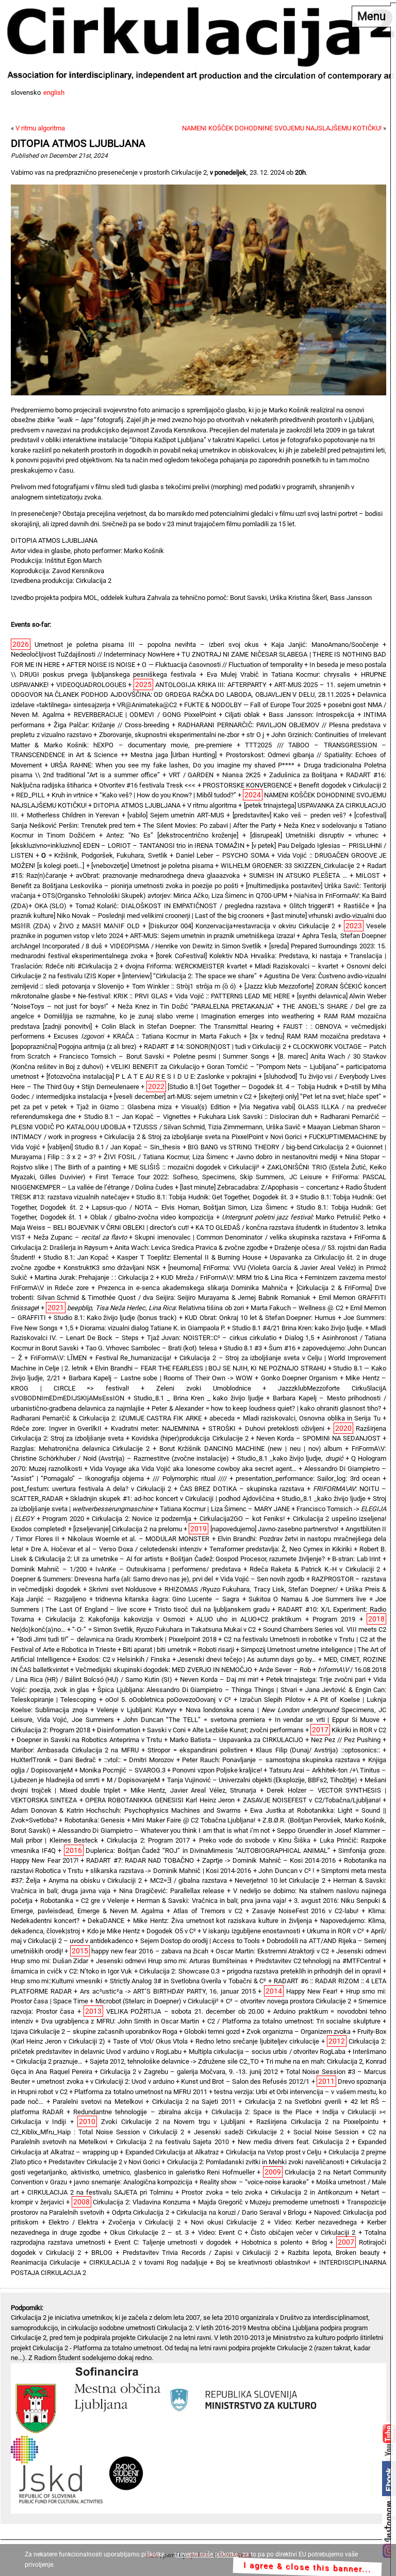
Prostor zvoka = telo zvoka (221, 2192)
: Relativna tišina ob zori (155, 1308)
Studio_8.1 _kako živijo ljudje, (290, 1458)
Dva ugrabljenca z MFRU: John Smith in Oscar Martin (120, 2021)
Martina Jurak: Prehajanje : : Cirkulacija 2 (94, 1277)
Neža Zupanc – (80, 1237)
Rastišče (356, 906)
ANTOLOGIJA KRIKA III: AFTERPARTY (211, 685)
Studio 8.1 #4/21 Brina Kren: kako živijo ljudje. (298, 1328)
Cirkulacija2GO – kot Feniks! (242, 1519)
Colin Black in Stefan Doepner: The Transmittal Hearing (187, 1026)
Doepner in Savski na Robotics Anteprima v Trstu (89, 1740)
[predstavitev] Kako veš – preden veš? (289, 815)
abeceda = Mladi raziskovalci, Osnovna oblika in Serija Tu (295, 1418)
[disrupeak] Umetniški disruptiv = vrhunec (315, 835)
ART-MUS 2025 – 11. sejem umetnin (328, 685)
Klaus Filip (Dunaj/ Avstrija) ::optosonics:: (318, 1750)
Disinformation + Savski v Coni (141, 1730)
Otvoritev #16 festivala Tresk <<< (147, 785)
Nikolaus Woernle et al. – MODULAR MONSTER (139, 1539)
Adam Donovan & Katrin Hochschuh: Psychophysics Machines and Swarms (126, 1810)
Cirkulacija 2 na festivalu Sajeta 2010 (172, 2142)
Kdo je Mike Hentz (114, 1931)
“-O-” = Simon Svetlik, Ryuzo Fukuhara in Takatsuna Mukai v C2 (164, 1629)
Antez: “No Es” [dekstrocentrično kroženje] (172, 835)
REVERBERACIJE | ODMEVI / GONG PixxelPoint (145, 715)
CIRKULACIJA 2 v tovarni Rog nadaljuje (148, 2262)
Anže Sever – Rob (285, 1670)
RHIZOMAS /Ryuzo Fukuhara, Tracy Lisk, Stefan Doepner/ (251, 1589)
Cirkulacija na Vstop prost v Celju (274, 2152)
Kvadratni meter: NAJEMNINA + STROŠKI (173, 1428)
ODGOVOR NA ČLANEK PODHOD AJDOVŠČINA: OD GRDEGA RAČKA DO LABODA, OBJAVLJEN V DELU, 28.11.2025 (180, 695)
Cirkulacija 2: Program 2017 (148, 1840)
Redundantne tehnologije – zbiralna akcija (137, 2112)
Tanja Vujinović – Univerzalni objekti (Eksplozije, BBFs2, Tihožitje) (262, 1780)
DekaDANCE (106, 1921)
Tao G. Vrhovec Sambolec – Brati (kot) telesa (151, 1348)
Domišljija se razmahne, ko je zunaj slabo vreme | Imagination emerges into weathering (179, 1016)
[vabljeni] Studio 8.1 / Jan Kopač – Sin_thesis (114, 1147)
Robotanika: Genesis (95, 1820)
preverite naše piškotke (206, 2554)
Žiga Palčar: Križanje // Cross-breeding (111, 725)
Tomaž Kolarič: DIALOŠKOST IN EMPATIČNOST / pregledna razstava (178, 906)
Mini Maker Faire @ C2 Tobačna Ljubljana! (194, 1820)
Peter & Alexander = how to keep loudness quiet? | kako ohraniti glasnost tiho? (266, 1408)
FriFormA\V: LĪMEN (59, 1358)
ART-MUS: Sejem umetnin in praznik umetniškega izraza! (212, 936)
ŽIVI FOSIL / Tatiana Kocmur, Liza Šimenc (166, 1157)
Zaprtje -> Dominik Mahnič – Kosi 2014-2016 (269, 1860)
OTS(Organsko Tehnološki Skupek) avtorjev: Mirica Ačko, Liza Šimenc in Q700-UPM (164, 896)
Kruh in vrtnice (72, 795)
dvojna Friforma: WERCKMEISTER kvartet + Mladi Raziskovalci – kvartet (232, 966)
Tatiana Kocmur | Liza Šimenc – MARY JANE (225, 1509)
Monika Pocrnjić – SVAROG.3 (122, 1770)
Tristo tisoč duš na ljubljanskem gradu (212, 1609)
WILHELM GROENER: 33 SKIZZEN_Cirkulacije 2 (290, 866)
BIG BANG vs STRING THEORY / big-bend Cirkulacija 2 (268, 1147)
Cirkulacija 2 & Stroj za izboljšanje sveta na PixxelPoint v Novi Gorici (203, 1137)
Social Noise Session (326, 2132)
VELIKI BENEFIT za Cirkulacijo (155, 1067)
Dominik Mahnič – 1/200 (49, 1569)
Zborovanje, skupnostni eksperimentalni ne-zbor (169, 735)
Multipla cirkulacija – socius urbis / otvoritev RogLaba (267, 2052)
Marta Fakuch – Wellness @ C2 (297, 1308)
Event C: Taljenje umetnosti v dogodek (173, 2242)
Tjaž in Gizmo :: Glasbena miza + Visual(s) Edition (153, 1107)
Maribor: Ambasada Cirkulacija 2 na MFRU (75, 1750)
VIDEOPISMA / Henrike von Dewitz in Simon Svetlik (186, 946)
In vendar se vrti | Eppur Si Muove (327, 1720)
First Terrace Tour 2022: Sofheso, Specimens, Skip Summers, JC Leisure (209, 1177)
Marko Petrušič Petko (301, 1217)
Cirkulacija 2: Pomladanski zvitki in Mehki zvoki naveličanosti (255, 2162)
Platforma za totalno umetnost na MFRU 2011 (141, 2092)
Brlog (319, 2242)
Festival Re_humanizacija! (134, 1358)
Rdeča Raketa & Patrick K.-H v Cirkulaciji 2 (315, 1569)
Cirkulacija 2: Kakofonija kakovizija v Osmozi (115, 1619)
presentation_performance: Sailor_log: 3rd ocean (308, 1478)
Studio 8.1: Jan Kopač (76, 1257)
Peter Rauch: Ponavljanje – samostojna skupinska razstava (271, 1760)
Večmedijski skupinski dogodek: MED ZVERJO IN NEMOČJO (164, 1670)
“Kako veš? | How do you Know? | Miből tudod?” (168, 795)
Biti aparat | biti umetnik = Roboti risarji (178, 1650)
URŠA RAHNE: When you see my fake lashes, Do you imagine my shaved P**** (172, 765)
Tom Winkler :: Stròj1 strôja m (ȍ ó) (184, 986)
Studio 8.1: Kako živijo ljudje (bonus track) (115, 1318)
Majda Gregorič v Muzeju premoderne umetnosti (269, 2202)
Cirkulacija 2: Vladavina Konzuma (142, 2202)
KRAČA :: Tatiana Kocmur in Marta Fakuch (177, 1036)
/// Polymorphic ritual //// (190, 1478)
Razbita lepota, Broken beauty (333, 2253)
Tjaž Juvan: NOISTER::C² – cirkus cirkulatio (212, 1338)
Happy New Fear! (312, 1991)
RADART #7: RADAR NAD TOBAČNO (140, 1860)
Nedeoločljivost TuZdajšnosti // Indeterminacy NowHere (93, 654)
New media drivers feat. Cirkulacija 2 (293, 2142)
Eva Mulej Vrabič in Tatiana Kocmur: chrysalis (278, 674)
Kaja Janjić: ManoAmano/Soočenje (325, 645)
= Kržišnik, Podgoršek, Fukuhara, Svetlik (104, 855)
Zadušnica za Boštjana (303, 775)
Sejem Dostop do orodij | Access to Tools (200, 1941)
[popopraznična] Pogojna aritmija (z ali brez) (74, 1047)
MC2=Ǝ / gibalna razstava (188, 1880)
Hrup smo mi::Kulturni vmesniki (56, 1981)
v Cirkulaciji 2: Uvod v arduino (132, 2081)
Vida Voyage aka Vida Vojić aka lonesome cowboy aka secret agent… (193, 1469)
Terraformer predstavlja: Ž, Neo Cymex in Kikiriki (280, 1549)
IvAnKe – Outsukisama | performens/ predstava (168, 1569)
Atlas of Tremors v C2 (208, 1911)
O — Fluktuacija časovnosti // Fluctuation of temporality (222, 665)
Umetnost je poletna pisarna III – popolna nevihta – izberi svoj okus (147, 645)
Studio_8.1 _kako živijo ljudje (323, 1499)
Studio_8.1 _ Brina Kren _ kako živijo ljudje (198, 1398)
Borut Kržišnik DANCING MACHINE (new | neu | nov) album (251, 1449)
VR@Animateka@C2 (147, 705)
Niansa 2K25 (241, 775)
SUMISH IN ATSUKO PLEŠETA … (298, 875)
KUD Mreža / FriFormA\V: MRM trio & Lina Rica (229, 1277)
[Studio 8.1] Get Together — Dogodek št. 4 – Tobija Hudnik (252, 1087)
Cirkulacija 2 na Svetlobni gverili (293, 2102)
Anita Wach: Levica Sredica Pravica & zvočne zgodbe (191, 1248)
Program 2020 (63, 1519)
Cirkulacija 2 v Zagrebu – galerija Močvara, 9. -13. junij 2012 (189, 2072)
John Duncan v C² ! (286, 1871)
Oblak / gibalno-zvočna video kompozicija (152, 1217)
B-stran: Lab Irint (356, 1559)
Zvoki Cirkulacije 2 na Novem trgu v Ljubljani (173, 2122)
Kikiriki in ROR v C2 (359, 1730)
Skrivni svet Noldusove (122, 1589)
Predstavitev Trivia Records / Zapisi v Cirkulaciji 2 (200, 2253)
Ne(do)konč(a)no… (38, 1629)
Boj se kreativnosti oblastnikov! (263, 2262)
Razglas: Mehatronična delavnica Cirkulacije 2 (80, 1449)
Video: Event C (220, 2232)
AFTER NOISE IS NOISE (101, 665)
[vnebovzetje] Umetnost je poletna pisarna (152, 866)
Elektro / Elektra (73, 2222)
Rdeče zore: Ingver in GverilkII (56, 1428)
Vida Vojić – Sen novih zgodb (262, 1579)
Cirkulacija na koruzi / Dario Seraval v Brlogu (241, 2212)
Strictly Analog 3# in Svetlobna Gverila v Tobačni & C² (188, 1981)
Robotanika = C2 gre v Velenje (85, 1901)
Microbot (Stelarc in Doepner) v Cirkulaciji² (157, 2001)
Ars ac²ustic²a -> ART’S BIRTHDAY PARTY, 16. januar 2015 (168, 1991)
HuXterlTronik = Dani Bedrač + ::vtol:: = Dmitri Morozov (92, 1760)
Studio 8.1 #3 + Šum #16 (260, 1348)
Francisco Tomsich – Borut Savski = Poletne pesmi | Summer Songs (164, 1056)
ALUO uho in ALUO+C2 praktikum (249, 1619)
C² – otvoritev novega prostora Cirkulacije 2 (289, 2001)
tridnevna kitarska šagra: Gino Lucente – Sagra (167, 1599)
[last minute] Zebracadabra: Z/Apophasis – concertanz (259, 1187)
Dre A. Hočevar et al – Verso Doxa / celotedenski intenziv (116, 1549)
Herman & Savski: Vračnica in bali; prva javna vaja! (211, 1901)
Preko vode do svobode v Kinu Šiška (255, 1840)
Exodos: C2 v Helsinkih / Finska (124, 1659)
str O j (255, 735)
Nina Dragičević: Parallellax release (172, 1891)
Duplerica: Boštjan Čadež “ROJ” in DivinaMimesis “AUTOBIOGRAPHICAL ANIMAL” (208, 1851)
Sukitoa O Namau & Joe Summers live (307, 1599)
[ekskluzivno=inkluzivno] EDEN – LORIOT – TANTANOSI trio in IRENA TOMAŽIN (128, 846)
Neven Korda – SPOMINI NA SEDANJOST (318, 1438)
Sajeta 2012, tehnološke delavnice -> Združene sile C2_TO (174, 2061)
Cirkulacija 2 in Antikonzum (311, 2192)
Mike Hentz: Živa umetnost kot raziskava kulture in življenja (222, 1921)
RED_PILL (30, 795)
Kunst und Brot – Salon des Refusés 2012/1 (245, 2081)
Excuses (79, 1036)
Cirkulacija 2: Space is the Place (262, 2112)
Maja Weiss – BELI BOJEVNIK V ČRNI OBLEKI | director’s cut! (100, 1227)
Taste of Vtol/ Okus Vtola (151, 2041)
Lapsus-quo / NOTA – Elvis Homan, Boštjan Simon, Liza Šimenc (189, 1207)
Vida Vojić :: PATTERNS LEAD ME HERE (232, 996)
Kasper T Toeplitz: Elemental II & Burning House (189, 1257)
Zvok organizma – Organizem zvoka (299, 2031)
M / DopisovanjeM (134, 1780)
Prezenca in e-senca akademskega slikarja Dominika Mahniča (193, 1288)
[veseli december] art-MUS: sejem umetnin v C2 (183, 1097)
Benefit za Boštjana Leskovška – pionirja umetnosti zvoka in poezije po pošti (125, 886)
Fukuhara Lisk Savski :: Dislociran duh (255, 1117)
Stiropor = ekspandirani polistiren (197, 1750)
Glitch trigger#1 (312, 906)
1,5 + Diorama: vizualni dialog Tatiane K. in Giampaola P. (145, 1328)
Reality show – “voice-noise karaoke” (254, 2182)
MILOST (368, 875)
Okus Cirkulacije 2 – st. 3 (149, 2232)
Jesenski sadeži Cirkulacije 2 (238, 2132)
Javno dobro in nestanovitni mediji (286, 1157)
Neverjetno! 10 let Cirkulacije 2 (280, 1880)
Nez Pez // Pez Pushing (346, 1740)
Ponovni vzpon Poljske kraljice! (217, 1770)
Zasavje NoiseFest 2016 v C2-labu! (306, 1911)
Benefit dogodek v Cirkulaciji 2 (342, 785)
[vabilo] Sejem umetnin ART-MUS (176, 815)
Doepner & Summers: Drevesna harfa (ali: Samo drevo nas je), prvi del (112, 1579)
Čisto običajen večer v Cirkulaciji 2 (303, 2232)
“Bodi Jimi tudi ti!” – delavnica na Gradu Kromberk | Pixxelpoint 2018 (117, 1639)
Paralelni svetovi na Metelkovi (97, 2102)
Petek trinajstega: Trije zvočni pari (316, 1679)
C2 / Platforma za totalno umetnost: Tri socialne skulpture (294, 2021)
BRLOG (102, 2253)
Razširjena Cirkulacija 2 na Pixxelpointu (317, 2122)
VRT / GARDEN (191, 775)
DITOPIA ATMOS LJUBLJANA (78, 144)
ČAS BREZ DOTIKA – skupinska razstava (242, 1489)
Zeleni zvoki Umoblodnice (204, 1388)
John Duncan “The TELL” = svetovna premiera (194, 1720)
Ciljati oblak (242, 715)
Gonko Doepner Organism (299, 1378)
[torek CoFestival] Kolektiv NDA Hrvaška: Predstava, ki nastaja (249, 956)
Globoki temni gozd (212, 2031)
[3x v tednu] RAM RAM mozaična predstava (315, 1036)
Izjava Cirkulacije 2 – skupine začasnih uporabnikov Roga (94, 2031)
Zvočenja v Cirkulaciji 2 (144, 2222)
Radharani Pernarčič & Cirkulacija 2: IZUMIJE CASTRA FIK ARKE (106, 1418)
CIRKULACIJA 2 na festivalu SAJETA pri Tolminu (100, 2192)
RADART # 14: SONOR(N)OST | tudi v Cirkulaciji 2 (215, 1047)
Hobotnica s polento (272, 2242)
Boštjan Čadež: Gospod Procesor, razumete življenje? (247, 1559)
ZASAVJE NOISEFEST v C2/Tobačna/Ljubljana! (312, 1800)
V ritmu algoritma (40, 128)
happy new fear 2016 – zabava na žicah (150, 1951)
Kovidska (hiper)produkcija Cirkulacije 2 (190, 1438)
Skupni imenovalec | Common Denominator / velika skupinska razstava (240, 1237)
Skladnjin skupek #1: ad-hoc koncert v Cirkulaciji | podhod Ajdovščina (172, 1499)
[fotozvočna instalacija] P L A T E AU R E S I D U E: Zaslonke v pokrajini (151, 1076)
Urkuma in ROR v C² (335, 1931)
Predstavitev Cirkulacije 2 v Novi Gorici (104, 2162)
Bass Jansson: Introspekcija (311, 715)
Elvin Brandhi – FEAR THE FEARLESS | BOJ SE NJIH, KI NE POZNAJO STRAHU (210, 1368)
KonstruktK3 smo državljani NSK (112, 1268)
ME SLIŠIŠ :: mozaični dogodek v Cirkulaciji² (194, 1167)
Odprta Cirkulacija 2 (141, 2212)
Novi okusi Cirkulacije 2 (227, 2222)
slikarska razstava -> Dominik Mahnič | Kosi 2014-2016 (171, 1871)
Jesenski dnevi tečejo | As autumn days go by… (247, 1659)
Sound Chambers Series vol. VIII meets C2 (325, 1629)
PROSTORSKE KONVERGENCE (247, 785)
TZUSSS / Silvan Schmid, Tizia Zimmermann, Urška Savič (217, 1127)
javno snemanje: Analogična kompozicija (133, 2182)
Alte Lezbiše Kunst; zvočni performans (248, 1730)
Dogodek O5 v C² (171, 1931)
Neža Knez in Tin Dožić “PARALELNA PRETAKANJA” (196, 1006)
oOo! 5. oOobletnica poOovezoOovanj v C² (168, 1700)
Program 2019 (334, 1619)
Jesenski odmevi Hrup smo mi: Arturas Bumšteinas (172, 1961)
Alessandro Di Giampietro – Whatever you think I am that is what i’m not (164, 1830)
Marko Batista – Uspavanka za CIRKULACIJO (237, 1740)
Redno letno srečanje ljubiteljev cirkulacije (257, 2041)
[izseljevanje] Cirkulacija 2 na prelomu (128, 1529)
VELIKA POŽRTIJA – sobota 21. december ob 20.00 (185, 2011)
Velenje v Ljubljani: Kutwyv (136, 1710)
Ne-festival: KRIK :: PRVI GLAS (123, 996)
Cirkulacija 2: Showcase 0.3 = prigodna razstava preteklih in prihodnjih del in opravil (260, 1971)
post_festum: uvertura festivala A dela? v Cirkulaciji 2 (91, 1489)
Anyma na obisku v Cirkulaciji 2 (95, 1880)
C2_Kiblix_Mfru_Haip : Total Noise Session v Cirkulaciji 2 (97, 2132)
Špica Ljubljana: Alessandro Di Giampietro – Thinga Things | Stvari (197, 1690)
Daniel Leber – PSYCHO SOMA (222, 855)
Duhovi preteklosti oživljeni (285, 1428)
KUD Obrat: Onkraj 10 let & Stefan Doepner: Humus (260, 1318)
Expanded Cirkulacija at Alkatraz (172, 2152)
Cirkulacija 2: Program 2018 (51, 1730)
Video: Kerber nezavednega (316, 2222)
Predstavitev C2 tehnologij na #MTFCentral (318, 1961)
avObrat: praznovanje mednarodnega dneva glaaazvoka (158, 875)
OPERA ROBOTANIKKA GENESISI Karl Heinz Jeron (160, 1800)
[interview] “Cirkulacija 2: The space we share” (190, 976)
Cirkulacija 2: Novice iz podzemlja (142, 1519)
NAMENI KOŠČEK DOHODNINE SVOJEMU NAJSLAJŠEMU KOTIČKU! (282, 128)
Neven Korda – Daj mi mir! (219, 1679)
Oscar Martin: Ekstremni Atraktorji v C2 (272, 1951)
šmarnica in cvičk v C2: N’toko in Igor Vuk (71, 1971)
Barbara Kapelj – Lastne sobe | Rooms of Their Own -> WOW (161, 1378)
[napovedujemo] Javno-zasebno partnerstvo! (275, 1529)
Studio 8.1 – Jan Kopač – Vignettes (137, 1117)
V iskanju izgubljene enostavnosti (251, 1931)
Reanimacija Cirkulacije (45, 2262)
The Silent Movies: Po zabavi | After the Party (209, 825)
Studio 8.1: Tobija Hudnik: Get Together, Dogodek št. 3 (214, 1197)
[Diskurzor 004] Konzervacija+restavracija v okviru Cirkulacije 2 (242, 926)
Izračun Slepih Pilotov (272, 1700)
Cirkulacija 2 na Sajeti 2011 (194, 2102)
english (54, 93)
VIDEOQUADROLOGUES (91, 685)
